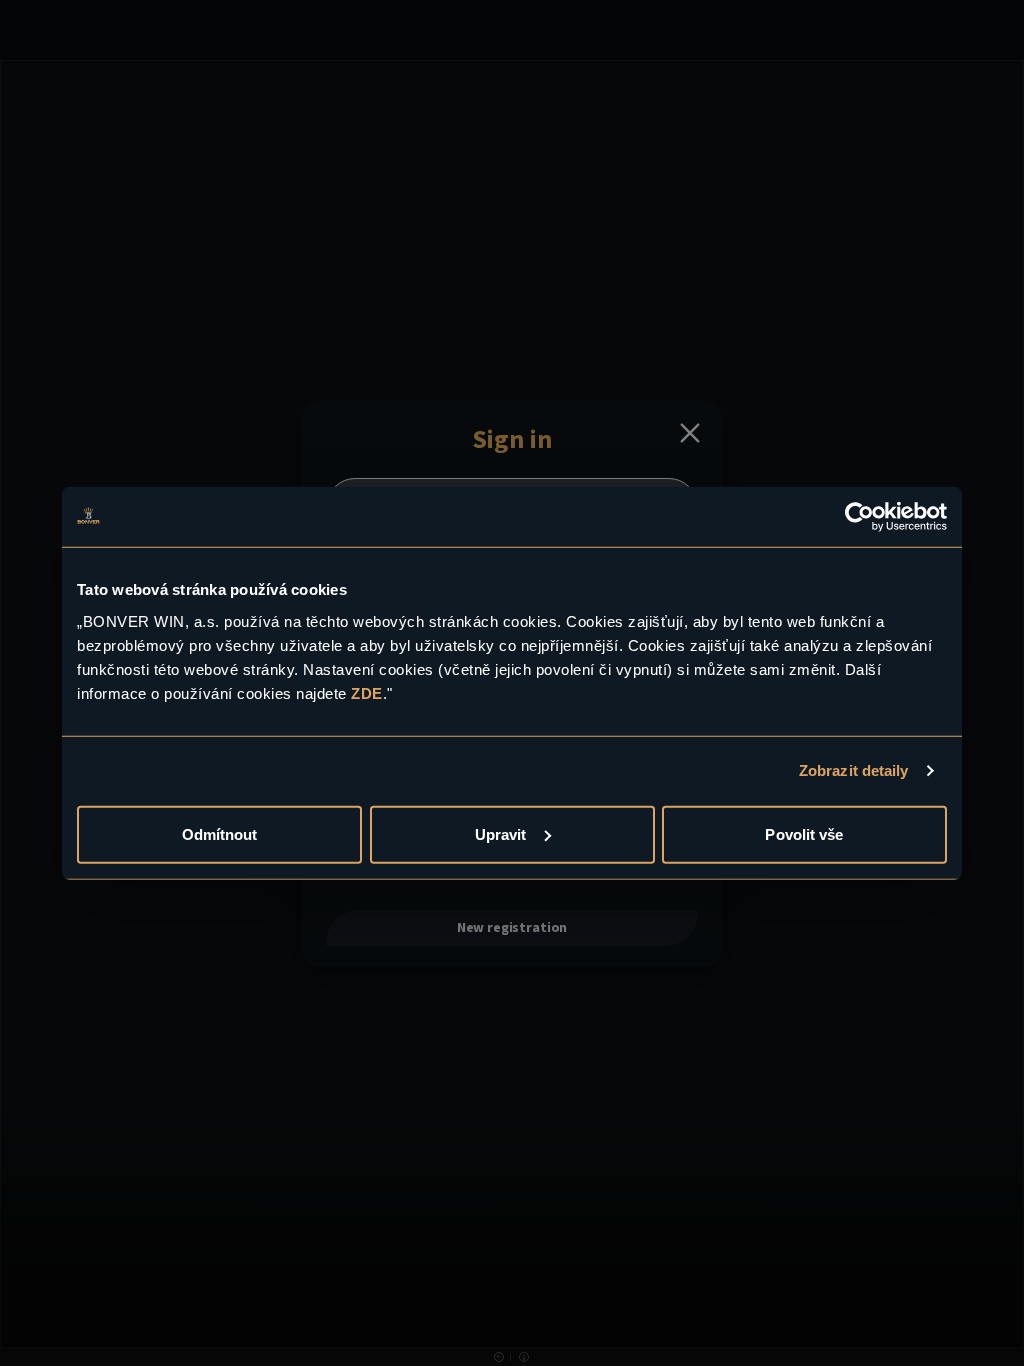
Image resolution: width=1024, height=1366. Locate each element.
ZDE (367, 692)
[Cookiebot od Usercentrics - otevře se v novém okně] (859, 517)
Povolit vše (804, 833)
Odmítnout (220, 833)
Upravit (501, 833)
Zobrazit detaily (854, 770)
